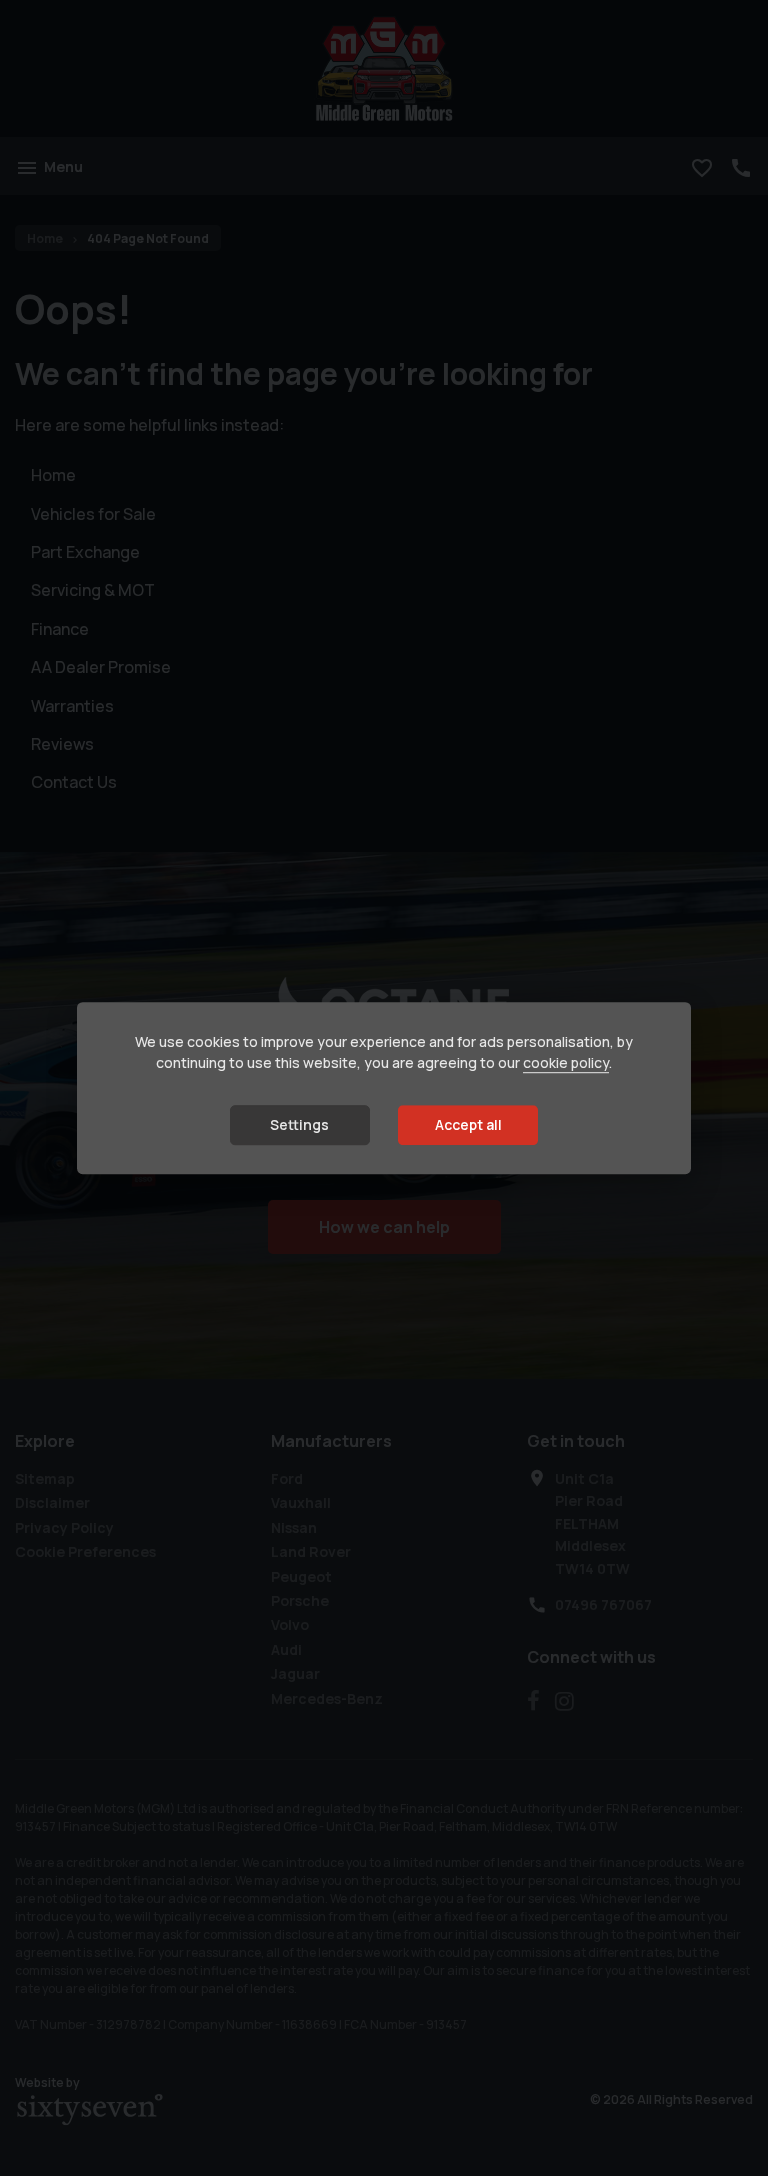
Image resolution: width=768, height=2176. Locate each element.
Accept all (468, 1124)
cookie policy (566, 1062)
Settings (299, 1124)
